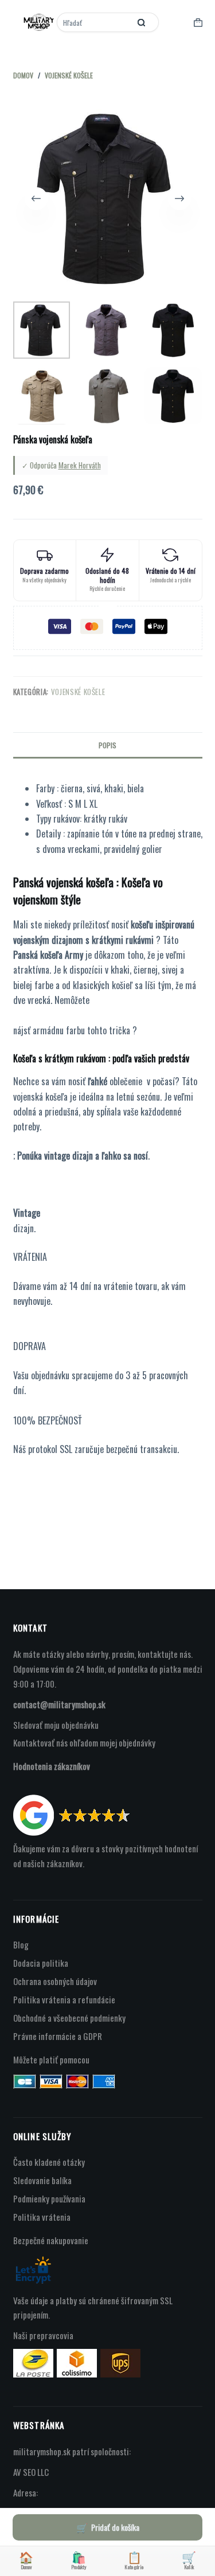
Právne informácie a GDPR (58, 2036)
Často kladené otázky (49, 2162)
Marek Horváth (80, 465)
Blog (21, 1944)
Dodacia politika (41, 1963)
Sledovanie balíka (42, 2180)
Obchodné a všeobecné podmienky (69, 2018)
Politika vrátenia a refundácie (64, 1999)
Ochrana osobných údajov (55, 1981)
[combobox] (95, 22)
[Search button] (142, 22)
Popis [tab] (107, 745)
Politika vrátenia (42, 2217)
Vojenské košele (78, 692)
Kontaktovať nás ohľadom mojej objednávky (84, 1743)
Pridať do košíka (115, 2527)
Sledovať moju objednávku (56, 1725)
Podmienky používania (49, 2198)
